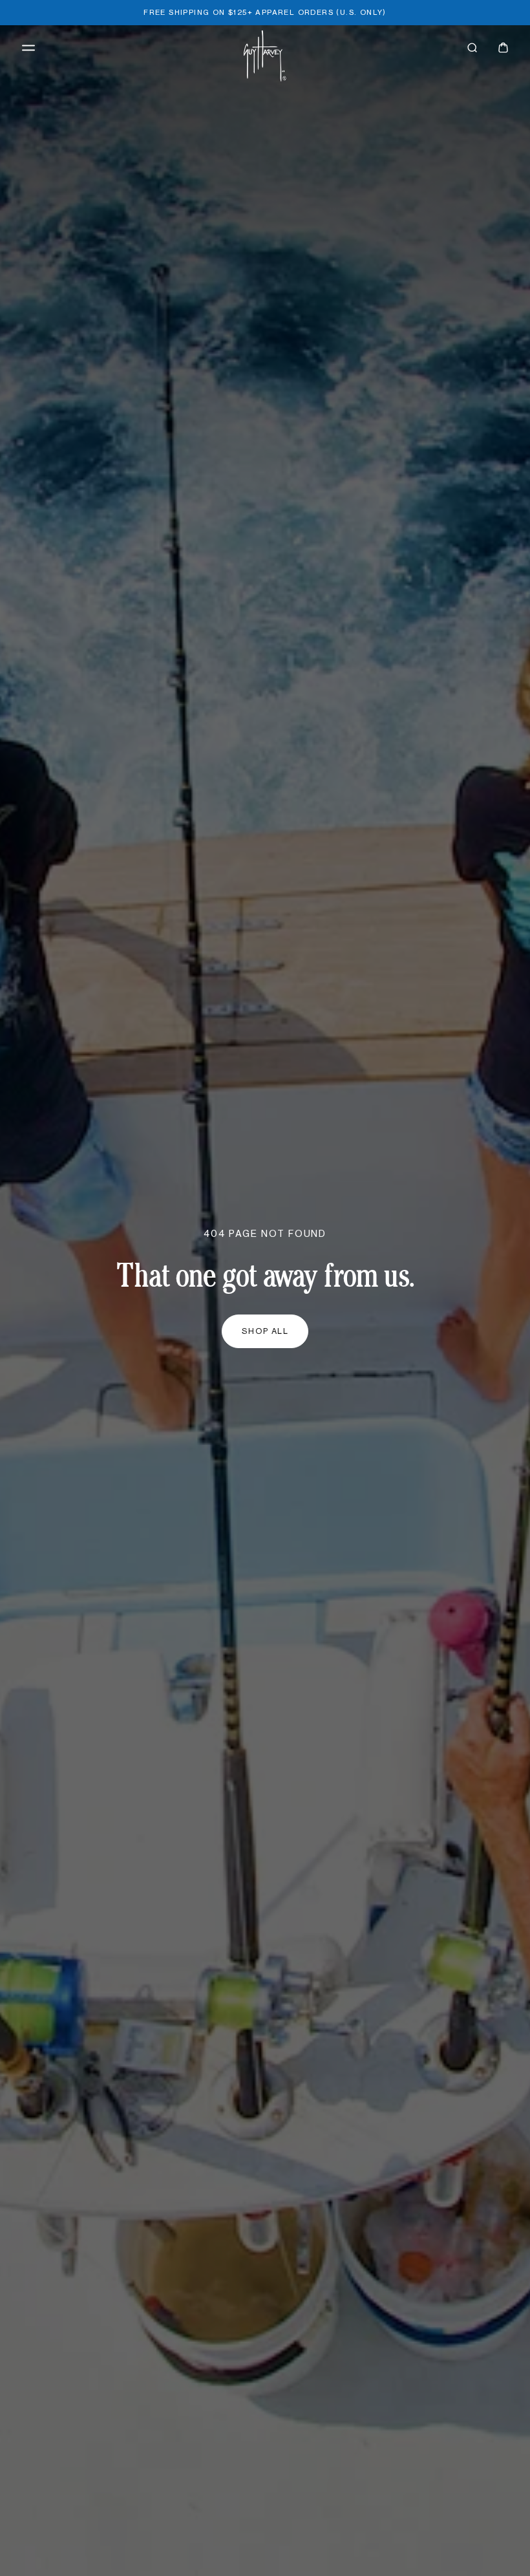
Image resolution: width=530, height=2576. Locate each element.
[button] (28, 48)
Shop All (265, 1331)
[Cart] (503, 48)
